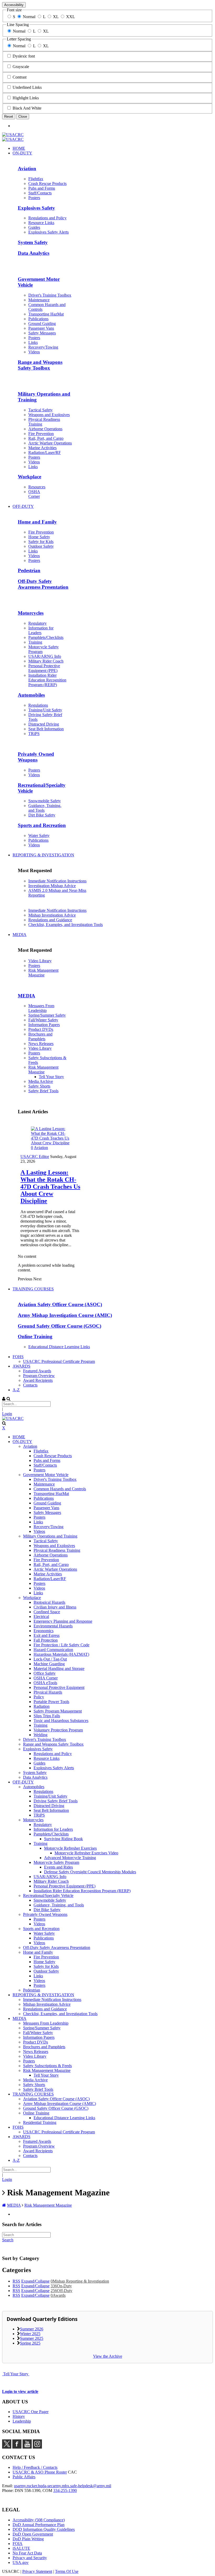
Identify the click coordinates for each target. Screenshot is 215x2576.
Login (7, 1414)
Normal (29, 17)
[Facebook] (17, 2447)
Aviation (41, 1148)
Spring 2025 (30, 2343)
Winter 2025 (30, 2334)
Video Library (40, 961)
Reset (9, 117)
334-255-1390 (65, 2490)
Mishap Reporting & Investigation (80, 2281)
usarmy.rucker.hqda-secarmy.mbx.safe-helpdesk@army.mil (63, 2486)
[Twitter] (7, 2447)
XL (56, 17)
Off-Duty (61, 2291)
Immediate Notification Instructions (57, 881)
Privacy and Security (30, 2558)
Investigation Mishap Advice (52, 886)
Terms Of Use (67, 2571)
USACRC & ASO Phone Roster (40, 2472)
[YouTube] (27, 2447)
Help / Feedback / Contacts (35, 2467)
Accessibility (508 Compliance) (39, 2520)
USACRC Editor (35, 1157)
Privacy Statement (37, 2571)
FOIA (18, 2544)
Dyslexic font (24, 56)
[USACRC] (13, 135)
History (19, 2416)
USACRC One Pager (31, 2412)
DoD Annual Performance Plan (39, 2525)
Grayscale (21, 67)
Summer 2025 (32, 2338)
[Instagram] (37, 2447)
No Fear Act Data (27, 2553)
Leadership (22, 2421)
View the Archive (108, 2356)
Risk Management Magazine (43, 973)
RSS (16, 2281)
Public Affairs (24, 2477)
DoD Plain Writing (28, 2539)
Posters (34, 966)
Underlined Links (27, 87)
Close (23, 117)
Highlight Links (26, 98)
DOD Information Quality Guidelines (44, 2529)
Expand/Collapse (35, 2281)
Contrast (20, 77)
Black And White (27, 108)
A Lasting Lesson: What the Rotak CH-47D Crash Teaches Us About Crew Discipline (50, 1187)
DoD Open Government (33, 2534)
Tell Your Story (16, 2374)
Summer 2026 (32, 2329)
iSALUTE (21, 2548)
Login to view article (20, 2391)
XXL (71, 17)
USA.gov (21, 2562)
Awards (58, 2295)
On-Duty (61, 2286)
